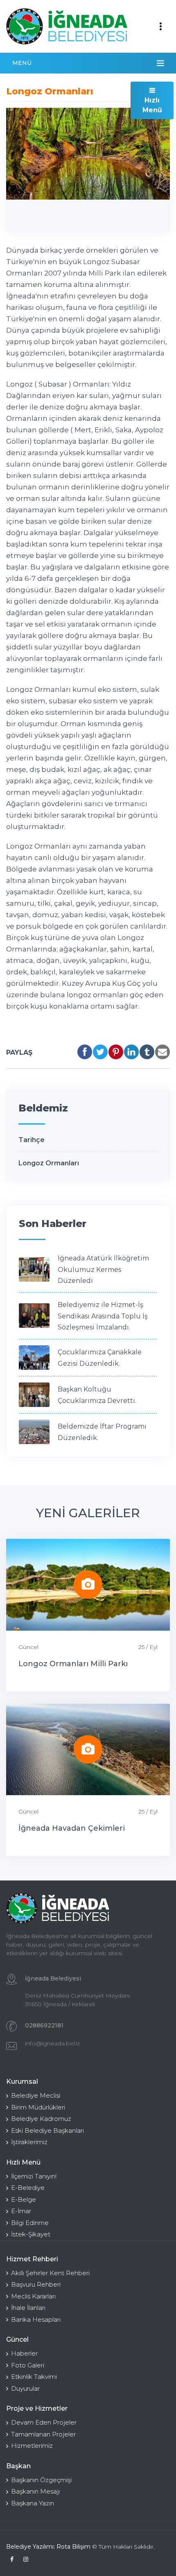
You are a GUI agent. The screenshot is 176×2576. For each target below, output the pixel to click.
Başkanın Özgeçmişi (41, 2480)
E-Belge (24, 2199)
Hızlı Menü (152, 105)
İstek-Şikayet (31, 2234)
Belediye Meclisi (36, 2095)
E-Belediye (28, 2188)
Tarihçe (32, 1140)
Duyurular (25, 2388)
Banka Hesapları (36, 2319)
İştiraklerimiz (29, 2142)
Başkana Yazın (33, 2503)
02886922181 (44, 2025)
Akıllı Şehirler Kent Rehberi (50, 2273)
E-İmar (21, 2211)
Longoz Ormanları (49, 1163)
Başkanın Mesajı (35, 2491)
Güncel (28, 1647)
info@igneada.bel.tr (53, 2043)
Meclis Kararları (33, 2296)
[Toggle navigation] (160, 27)
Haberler (24, 2353)
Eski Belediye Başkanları (47, 2130)
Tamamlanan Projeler (43, 2434)
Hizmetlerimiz (32, 2446)
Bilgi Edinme (30, 2223)
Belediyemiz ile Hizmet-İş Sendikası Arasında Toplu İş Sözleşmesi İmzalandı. (103, 1316)
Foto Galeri (28, 2365)
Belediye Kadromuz (41, 2119)
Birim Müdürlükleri (38, 2107)
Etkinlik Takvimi (34, 2377)
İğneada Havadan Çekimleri (72, 1828)
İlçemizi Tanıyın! (34, 2176)
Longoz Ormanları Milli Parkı (73, 1664)
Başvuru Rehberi (36, 2284)
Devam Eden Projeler (44, 2422)
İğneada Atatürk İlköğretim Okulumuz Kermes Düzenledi (103, 1269)
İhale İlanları (28, 2308)
